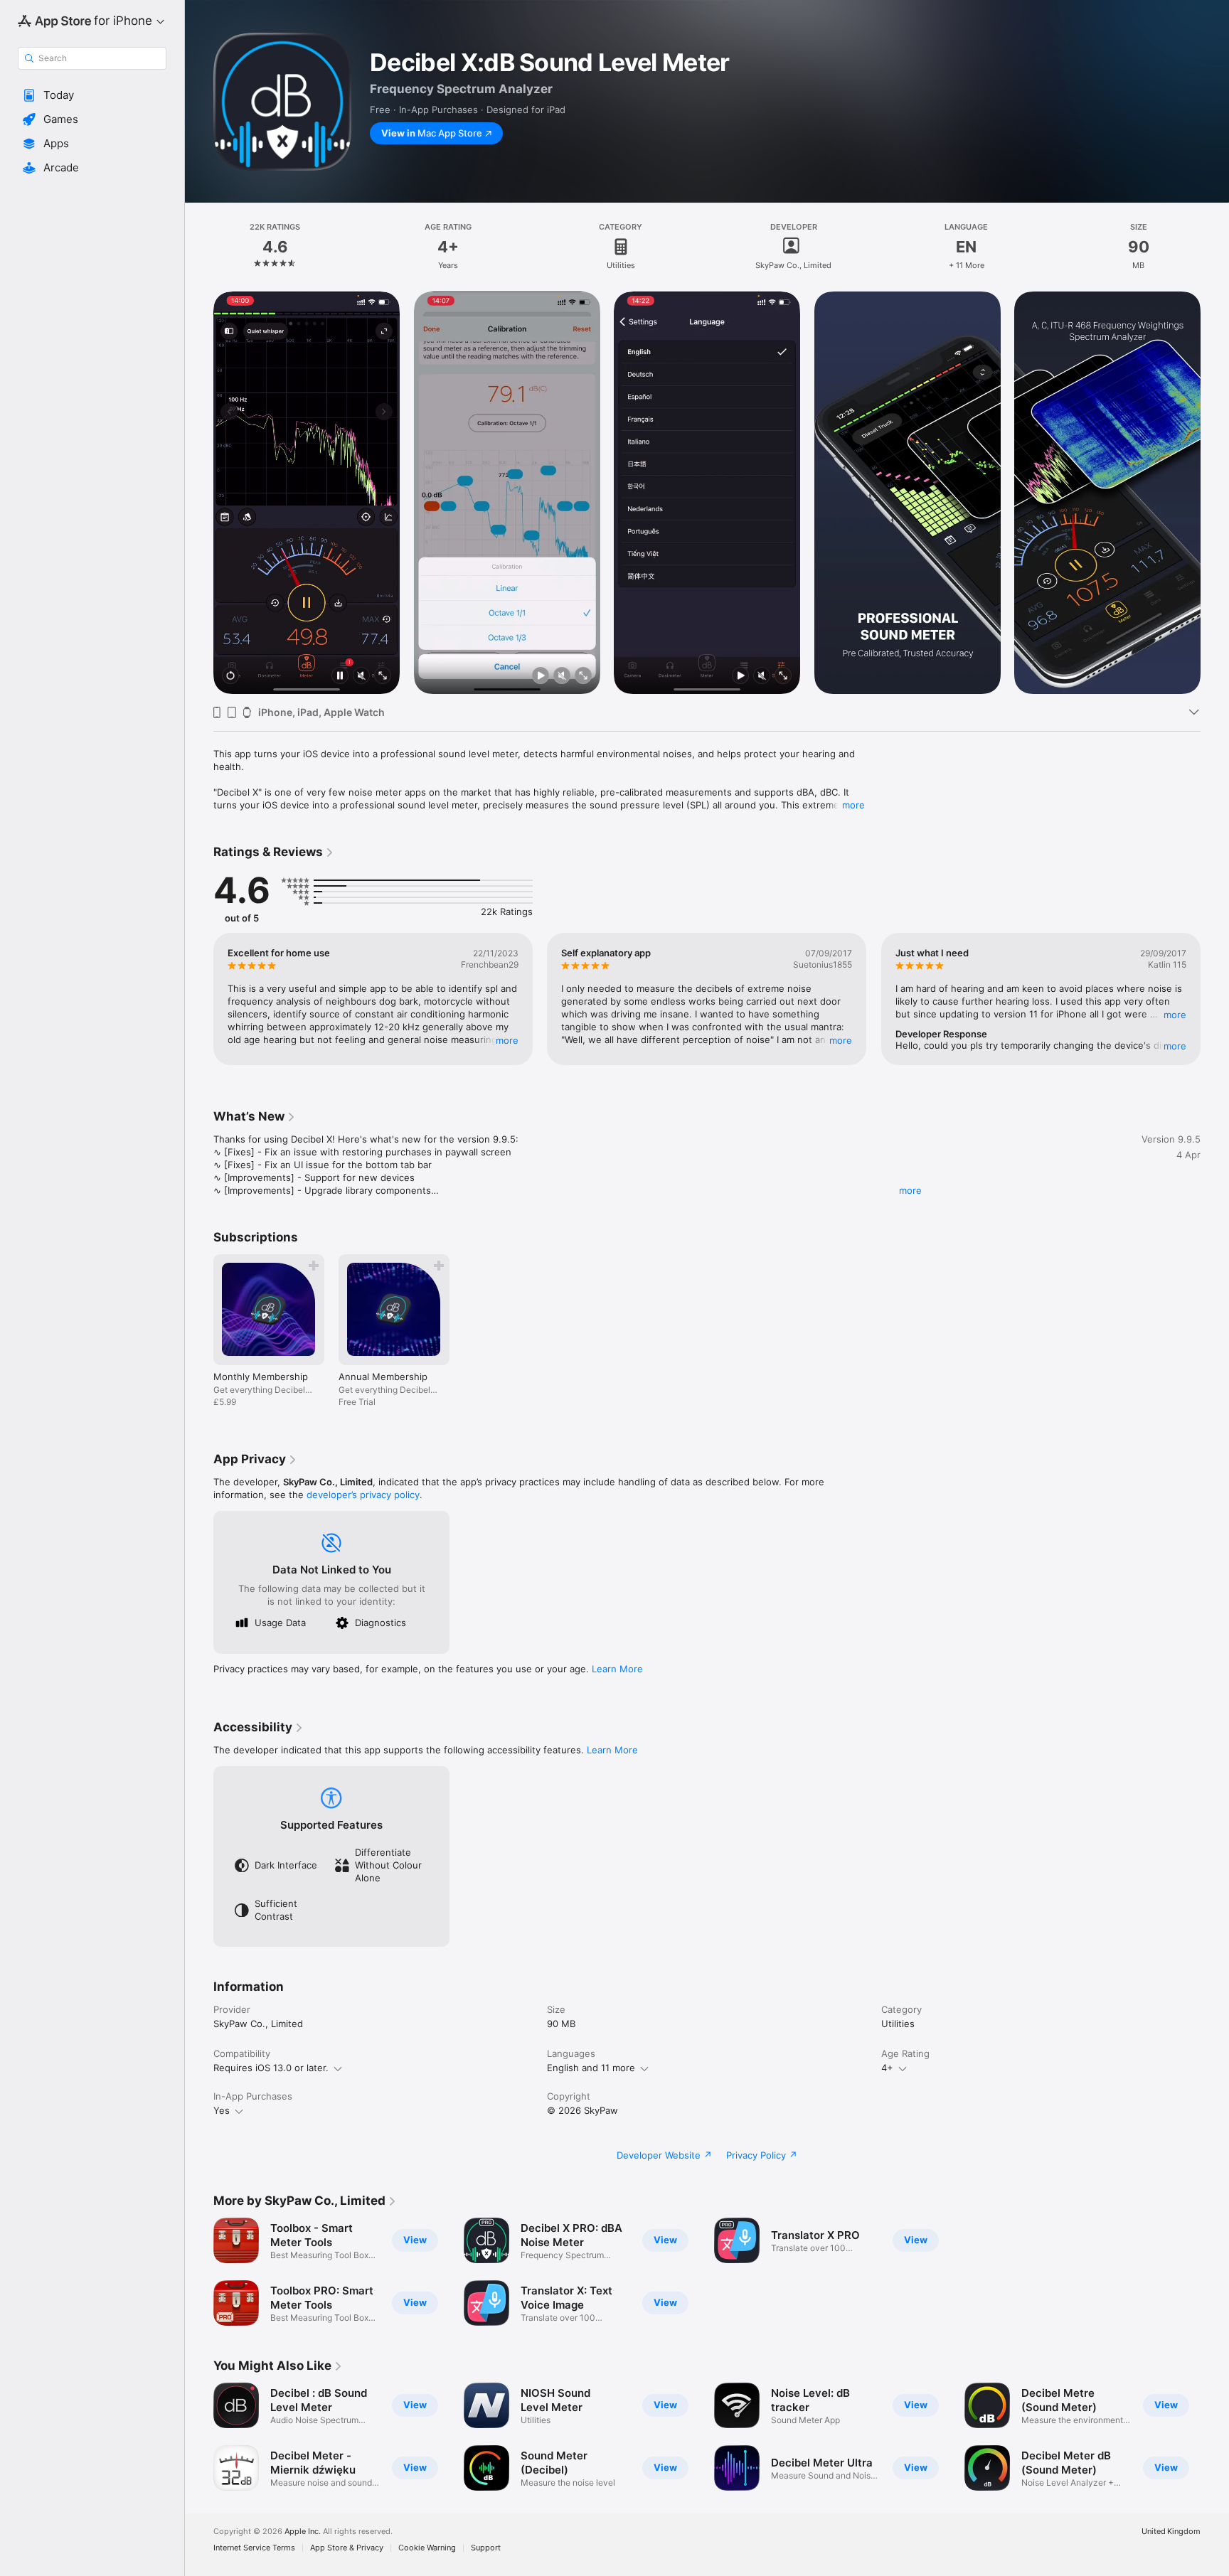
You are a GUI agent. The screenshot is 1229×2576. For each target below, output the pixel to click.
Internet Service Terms (254, 2548)
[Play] (540, 677)
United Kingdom (1171, 2532)
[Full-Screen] (383, 677)
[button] (92, 95)
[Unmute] (361, 677)
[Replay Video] (230, 677)
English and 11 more (591, 2068)
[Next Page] (1215, 493)
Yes (222, 2110)
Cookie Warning (427, 2548)
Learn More (617, 1669)
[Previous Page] (199, 493)
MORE (507, 1040)
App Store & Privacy (347, 2548)
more (853, 805)
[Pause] (340, 677)
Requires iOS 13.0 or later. (271, 2068)
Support (486, 2548)
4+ (887, 2068)
